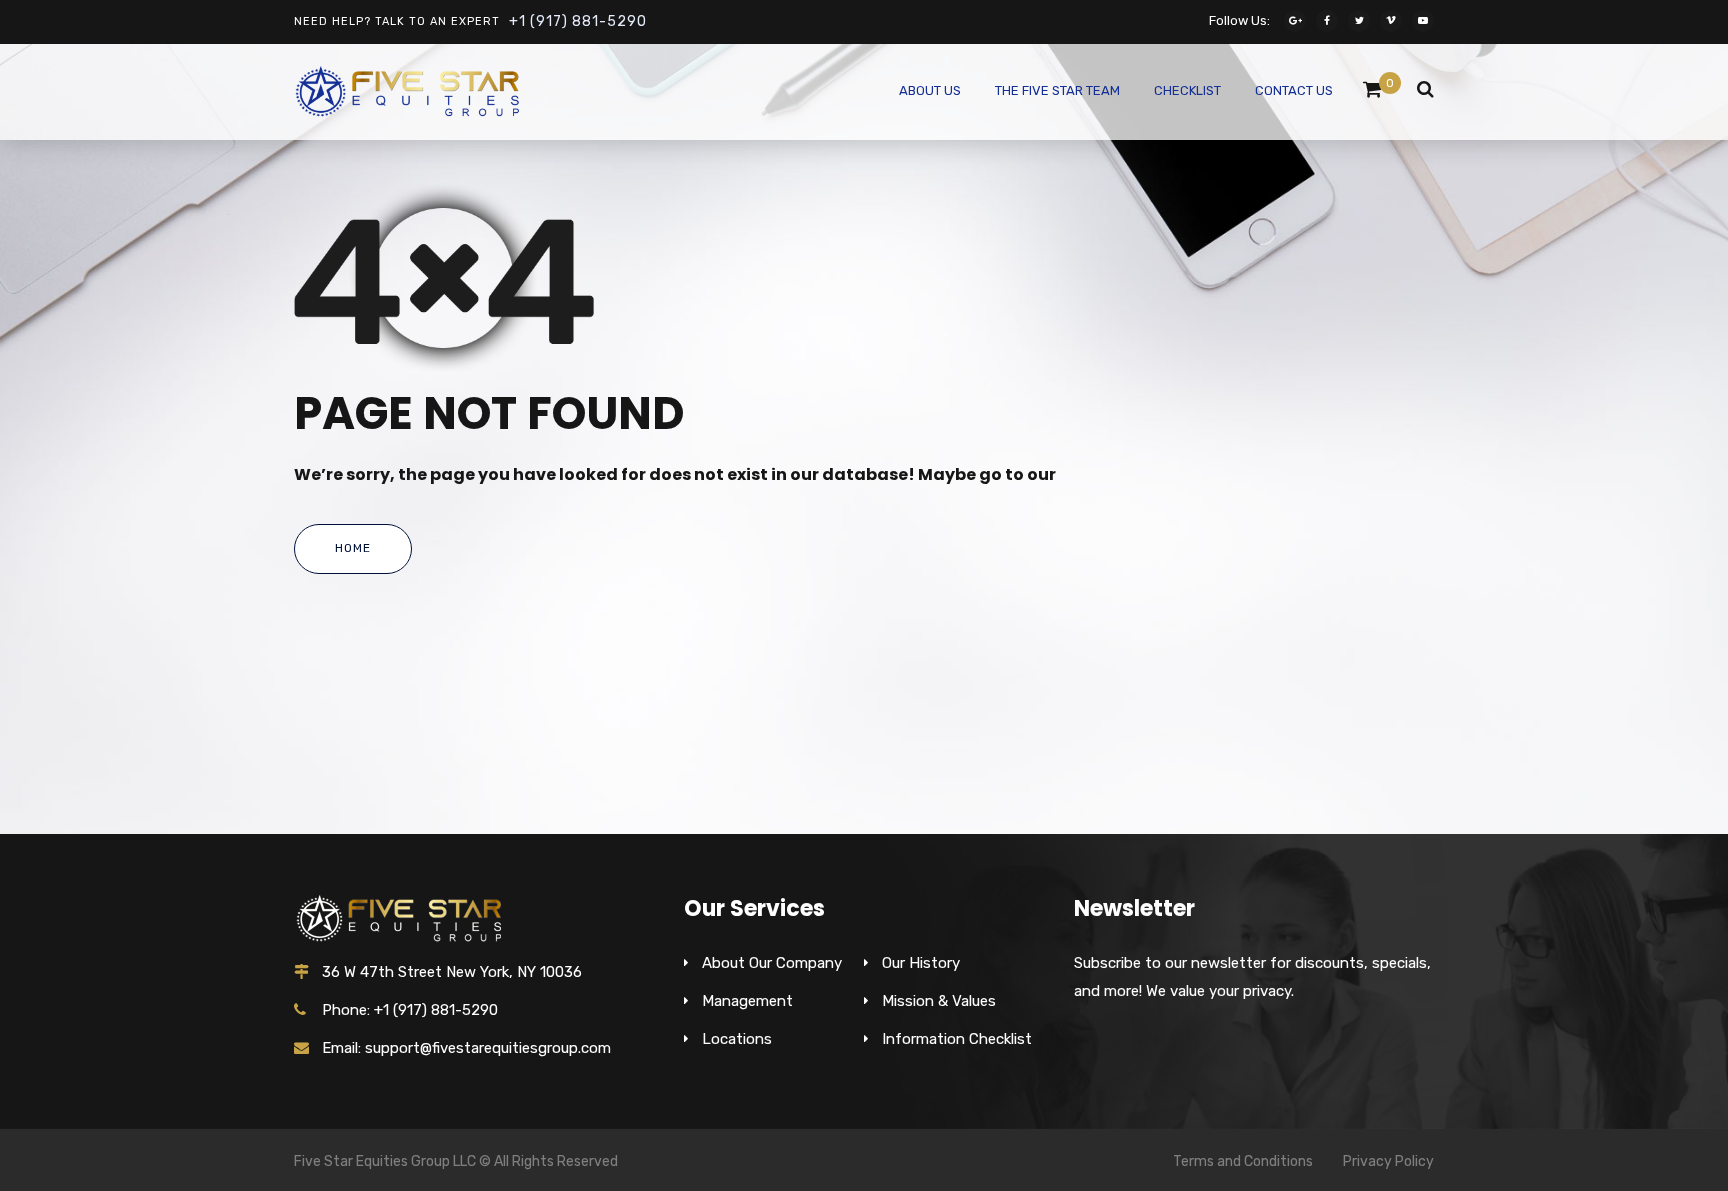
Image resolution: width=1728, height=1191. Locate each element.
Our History (921, 963)
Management (747, 1001)
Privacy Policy (1388, 1161)
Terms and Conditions (1243, 1161)
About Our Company (772, 963)
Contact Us (1294, 90)
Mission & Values (939, 1001)
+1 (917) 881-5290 (578, 21)
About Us (930, 90)
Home (353, 548)
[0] (1372, 94)
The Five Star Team (1057, 90)
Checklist (1187, 90)
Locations (737, 1039)
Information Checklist (957, 1039)
